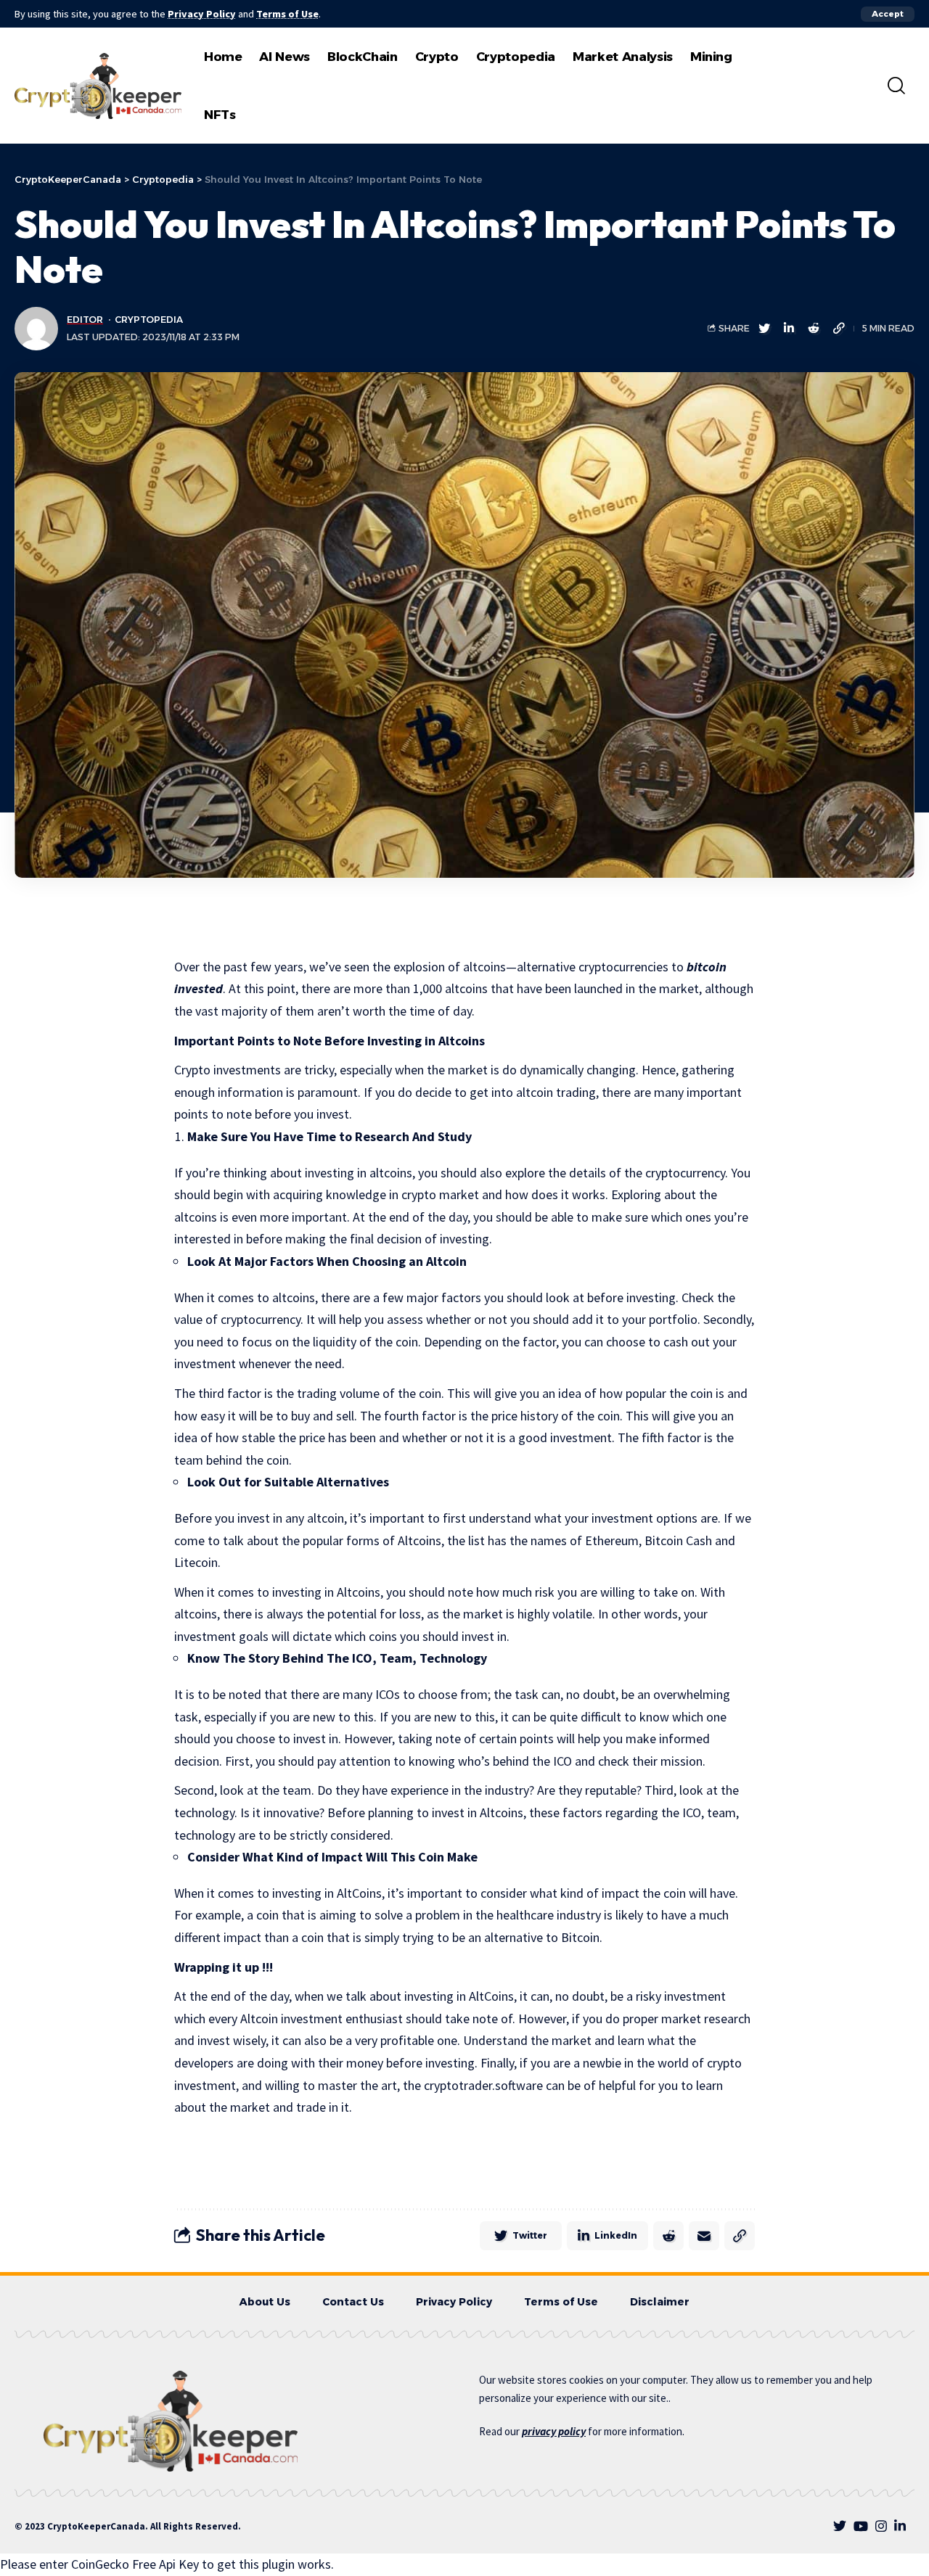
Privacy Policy (202, 14)
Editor (85, 320)
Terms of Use (287, 14)
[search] (896, 86)
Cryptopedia (149, 320)
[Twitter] (840, 2526)
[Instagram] (881, 2526)
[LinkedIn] (900, 2526)
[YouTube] (861, 2526)
